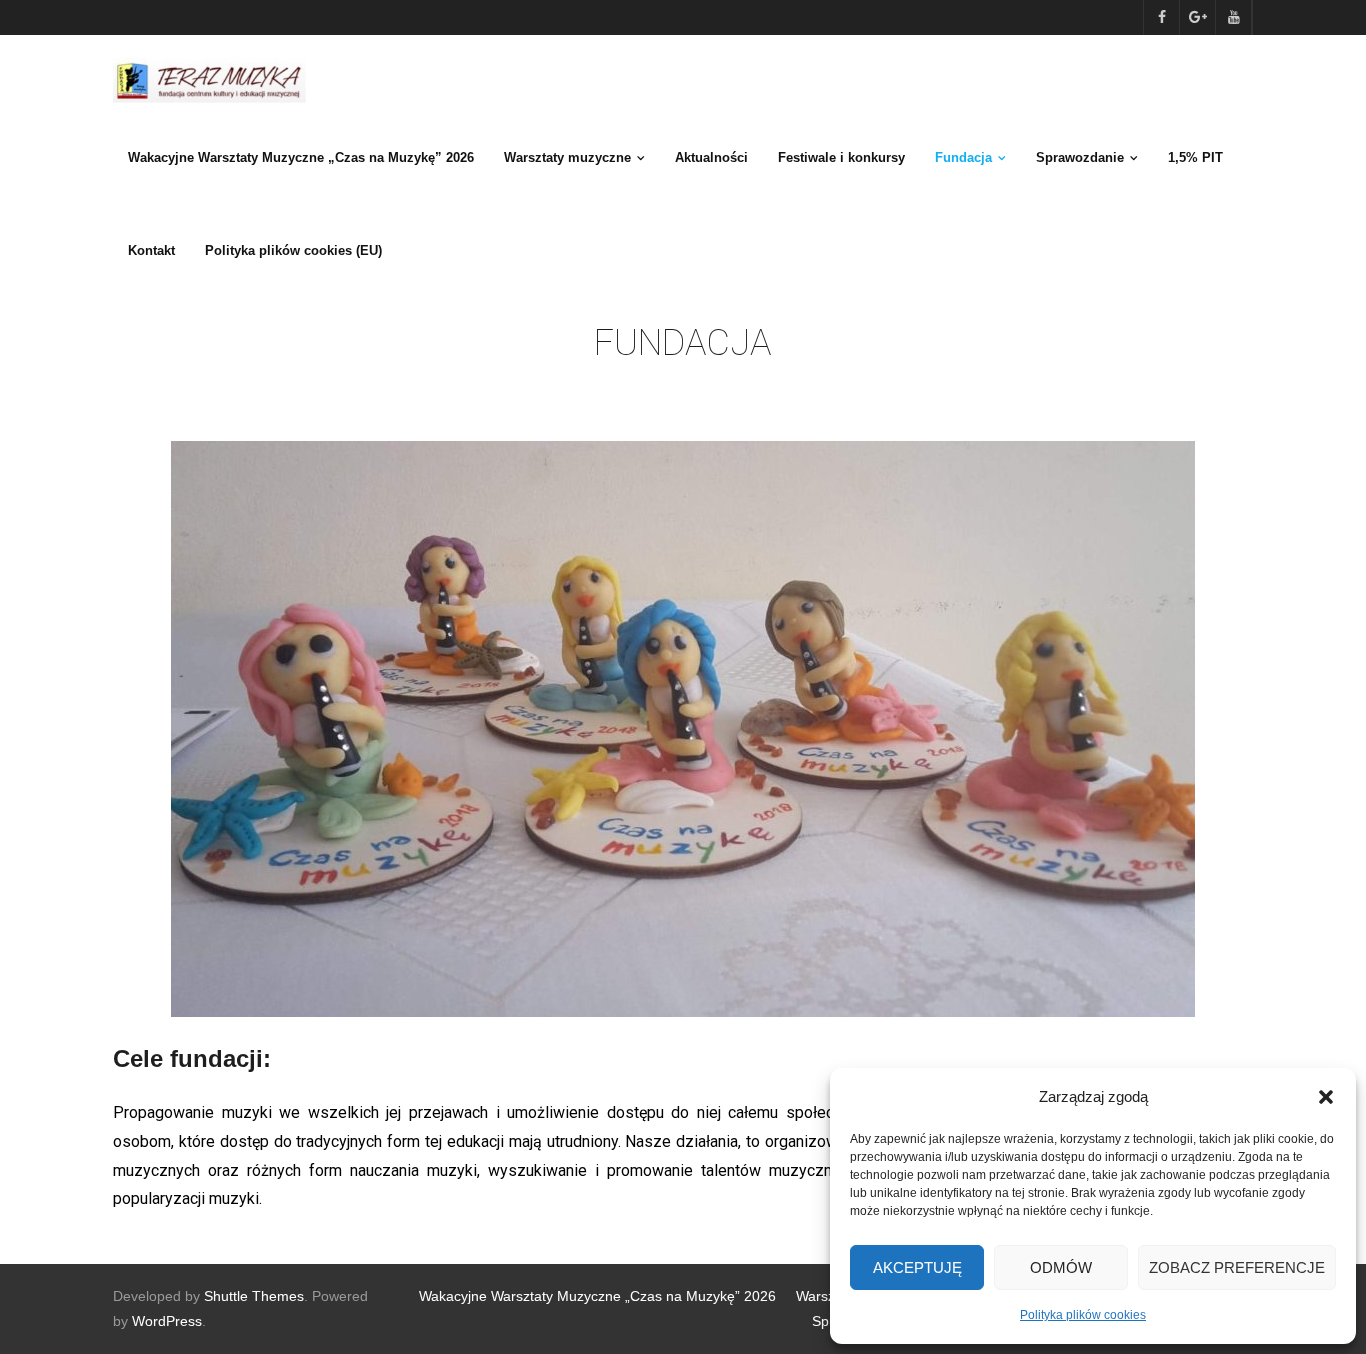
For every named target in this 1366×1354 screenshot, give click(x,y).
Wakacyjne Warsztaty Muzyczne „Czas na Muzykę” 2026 (597, 1296)
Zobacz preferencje (1237, 1267)
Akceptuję (917, 1267)
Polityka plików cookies (1083, 1315)
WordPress (167, 1321)
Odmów (1061, 1267)
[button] (1326, 1097)
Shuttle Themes (254, 1296)
